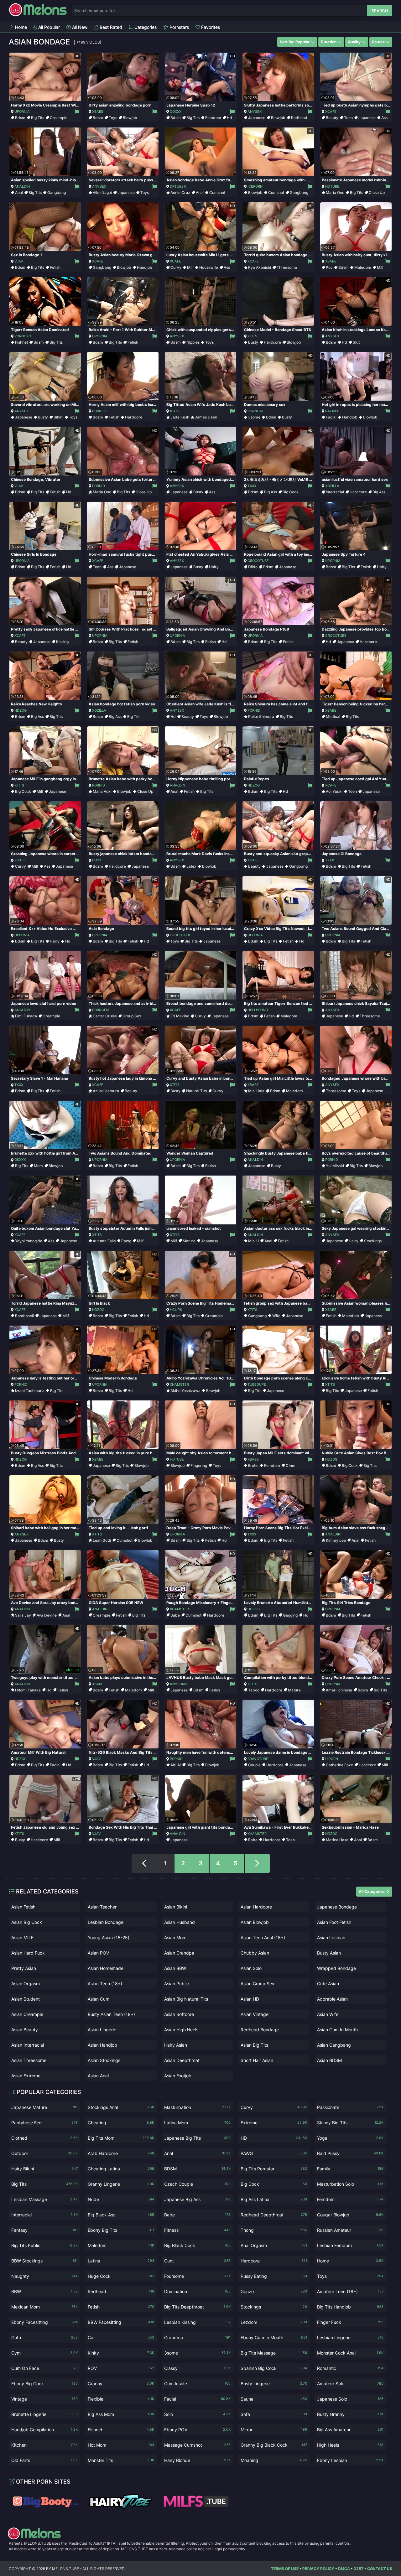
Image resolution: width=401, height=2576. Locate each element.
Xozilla (332, 486)
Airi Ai (176, 1765)
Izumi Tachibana (30, 1391)
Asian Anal (98, 2076)
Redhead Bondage (260, 2030)
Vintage (44, 2399)
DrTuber (178, 186)
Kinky (121, 2353)
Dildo (253, 567)
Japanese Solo (350, 2399)
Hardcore (272, 342)
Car (121, 2337)
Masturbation (197, 2107)
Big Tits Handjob (350, 2307)
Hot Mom (121, 2445)
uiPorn (332, 1759)
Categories (145, 27)
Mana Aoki (102, 791)
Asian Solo (251, 1968)
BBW (44, 2291)
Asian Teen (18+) (105, 1984)
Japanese (257, 118)
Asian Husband (180, 1922)
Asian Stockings (104, 2060)
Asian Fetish (23, 1907)
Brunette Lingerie (44, 2414)
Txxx (252, 486)
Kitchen (44, 2445)
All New (79, 27)
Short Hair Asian (257, 2060)
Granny (121, 2384)
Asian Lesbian (331, 1937)
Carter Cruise (105, 1016)
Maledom (363, 267)
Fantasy (44, 2230)
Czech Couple (197, 2184)
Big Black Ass (121, 2215)
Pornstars (179, 27)
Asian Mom (175, 1937)
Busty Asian (329, 1953)
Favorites (210, 27)
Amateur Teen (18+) (350, 2291)
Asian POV (98, 1953)
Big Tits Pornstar (274, 2169)
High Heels (350, 2445)
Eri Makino (180, 1016)
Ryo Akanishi (260, 267)
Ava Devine (47, 1615)
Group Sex (132, 1016)
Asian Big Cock (27, 1922)
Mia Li (253, 1241)
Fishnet (21, 342)
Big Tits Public (44, 2245)
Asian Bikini (176, 1907)
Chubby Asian (255, 1953)
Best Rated (110, 27)
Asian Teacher (102, 1907)
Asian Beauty (25, 2030)
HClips (176, 1310)
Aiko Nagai (102, 192)
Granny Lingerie (121, 2184)
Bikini (58, 417)
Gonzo (274, 2291)
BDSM (197, 2169)
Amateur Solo (350, 2384)
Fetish (55, 267)
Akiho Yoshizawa (185, 1391)
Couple (254, 1765)
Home (20, 27)
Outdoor (44, 2153)
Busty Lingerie (274, 2384)
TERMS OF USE (285, 2569)
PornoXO (23, 336)
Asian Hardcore (256, 1907)
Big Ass (271, 492)
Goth (44, 2337)
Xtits (252, 336)
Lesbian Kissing (197, 2322)
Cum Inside (197, 2384)
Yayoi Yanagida (29, 1241)
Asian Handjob (102, 2045)
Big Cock (291, 492)
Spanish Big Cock (274, 2368)
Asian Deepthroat (182, 2060)
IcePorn (255, 186)
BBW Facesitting (121, 2322)
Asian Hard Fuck (28, 1953)
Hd (229, 118)
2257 (359, 2569)
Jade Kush (180, 417)
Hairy (214, 567)
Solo (197, 2414)
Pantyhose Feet (44, 2123)
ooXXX (176, 112)
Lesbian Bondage (106, 1922)
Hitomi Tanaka (28, 1690)
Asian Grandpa (179, 1953)
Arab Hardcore (121, 2153)
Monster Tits (121, 2460)
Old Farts (44, 2460)
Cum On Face (44, 2368)
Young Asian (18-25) (109, 1937)
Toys (113, 118)
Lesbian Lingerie (350, 2337)
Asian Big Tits (254, 2045)
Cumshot (217, 192)
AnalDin (22, 186)
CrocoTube (258, 561)
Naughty (44, 2276)
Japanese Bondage (337, 1907)
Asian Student (26, 1999)
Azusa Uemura (106, 1091)
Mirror (274, 2430)
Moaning (274, 2460)
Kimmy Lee (336, 1540)
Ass (384, 118)
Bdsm (20, 118)
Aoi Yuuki (334, 791)
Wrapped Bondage (336, 1968)
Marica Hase (337, 1840)
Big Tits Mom (121, 2138)
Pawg (126, 1241)
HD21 (96, 860)
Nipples (193, 342)
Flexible (121, 2399)
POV (121, 2368)
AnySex (255, 112)
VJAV (19, 261)
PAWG (274, 2153)
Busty (253, 342)
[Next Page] (257, 1863)
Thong (274, 2230)
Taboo (254, 1690)
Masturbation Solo (350, 2184)
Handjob (145, 267)
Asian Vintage (255, 2014)
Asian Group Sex (258, 1984)
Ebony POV (197, 2430)
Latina (121, 2261)
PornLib (99, 411)
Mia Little (256, 1091)
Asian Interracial (28, 2045)
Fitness (197, 2230)
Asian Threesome (29, 2060)
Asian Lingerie (102, 2030)
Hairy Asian (176, 2045)
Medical (333, 717)
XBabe (98, 112)
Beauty (332, 118)
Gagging (290, 1615)
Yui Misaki (335, 1166)
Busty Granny (350, 2414)
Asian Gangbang (334, 2045)
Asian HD (250, 1999)
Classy (197, 2368)
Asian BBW (175, 1968)
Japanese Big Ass (197, 2199)
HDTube (332, 186)
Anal (19, 192)
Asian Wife (328, 2014)
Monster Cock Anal (350, 2353)
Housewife (209, 267)
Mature (189, 1241)
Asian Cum (99, 1999)
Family (350, 2169)
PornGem (101, 1010)
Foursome (197, 2276)
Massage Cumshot (197, 2445)
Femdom (213, 118)
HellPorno (258, 1010)
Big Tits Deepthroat (197, 2307)
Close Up (377, 192)
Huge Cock (121, 2276)
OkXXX (20, 1160)
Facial (331, 417)
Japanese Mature (44, 2107)
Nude (121, 2199)
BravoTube (258, 1759)
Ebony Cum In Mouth (274, 2337)
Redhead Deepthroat (274, 2215)
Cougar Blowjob (350, 2215)
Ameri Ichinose (339, 1690)
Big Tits (38, 118)
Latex (191, 866)
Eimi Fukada (26, 1016)
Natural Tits (196, 1091)
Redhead (299, 118)
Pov (329, 267)
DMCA (344, 2569)
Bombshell (24, 1316)
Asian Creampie (27, 2014)
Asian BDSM (329, 2060)
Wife (276, 1316)
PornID (99, 486)
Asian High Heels (181, 2030)
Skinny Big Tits (350, 2123)
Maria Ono (335, 192)
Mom (38, 1166)
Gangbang (57, 192)
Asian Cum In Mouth (337, 2030)
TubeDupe (257, 1384)
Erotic (253, 1465)
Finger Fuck (350, 2322)
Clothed (44, 2138)
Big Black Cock (197, 2245)
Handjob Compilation (44, 2430)
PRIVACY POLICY (318, 2569)
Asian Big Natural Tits (186, 1999)
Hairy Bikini (44, 2169)
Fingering (199, 1465)
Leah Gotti (102, 1540)
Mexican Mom (44, 2307)
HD (274, 2138)
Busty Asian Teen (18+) (111, 2014)
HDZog (21, 710)
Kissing (62, 642)
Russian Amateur (350, 2230)
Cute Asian (328, 1984)
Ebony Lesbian (350, 2460)
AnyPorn (178, 1684)
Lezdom (274, 2322)
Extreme (274, 2123)
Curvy (176, 267)
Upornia (22, 112)
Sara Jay (23, 1615)
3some (254, 417)
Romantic (350, 2368)
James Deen (206, 417)
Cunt (197, 2261)
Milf (190, 267)
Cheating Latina (121, 2169)
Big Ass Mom (121, 2414)
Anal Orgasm (274, 2245)
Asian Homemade (106, 1968)
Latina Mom (197, 2123)
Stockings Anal (121, 2107)
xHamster (179, 1384)
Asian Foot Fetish (334, 1922)
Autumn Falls (104, 1241)
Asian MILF (22, 1937)
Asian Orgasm (26, 1984)
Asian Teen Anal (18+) (263, 1937)
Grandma (197, 2337)
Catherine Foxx (339, 1765)
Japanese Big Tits (197, 2138)
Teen (348, 118)
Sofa (274, 2414)
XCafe (331, 112)
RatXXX (332, 411)
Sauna (274, 2399)
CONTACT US (380, 2569)
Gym (44, 2353)
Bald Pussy (350, 2153)
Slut (356, 342)
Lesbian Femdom (350, 2245)
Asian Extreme (26, 2076)
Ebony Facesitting (44, 2322)
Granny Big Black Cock (274, 2445)
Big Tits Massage (274, 2353)
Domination (197, 2291)
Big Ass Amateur (350, 2430)
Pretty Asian (24, 1968)
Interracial (335, 492)
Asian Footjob (178, 2076)
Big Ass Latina (274, 2199)
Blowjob (130, 118)
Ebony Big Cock (44, 2384)
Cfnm (291, 1465)
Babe (175, 1615)
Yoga (350, 2138)
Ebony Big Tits (121, 2230)
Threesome (287, 267)
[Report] (77, 112)
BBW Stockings (44, 2261)
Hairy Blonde (197, 2460)
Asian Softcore (179, 2014)
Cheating (121, 2123)
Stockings (373, 1241)
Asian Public (177, 1984)
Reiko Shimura (261, 717)
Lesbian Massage (44, 2199)
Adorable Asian (332, 1999)
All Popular (48, 27)
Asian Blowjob (255, 1922)
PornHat (256, 411)
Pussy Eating (274, 2276)
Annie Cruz (180, 192)
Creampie (59, 118)
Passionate (350, 2107)
